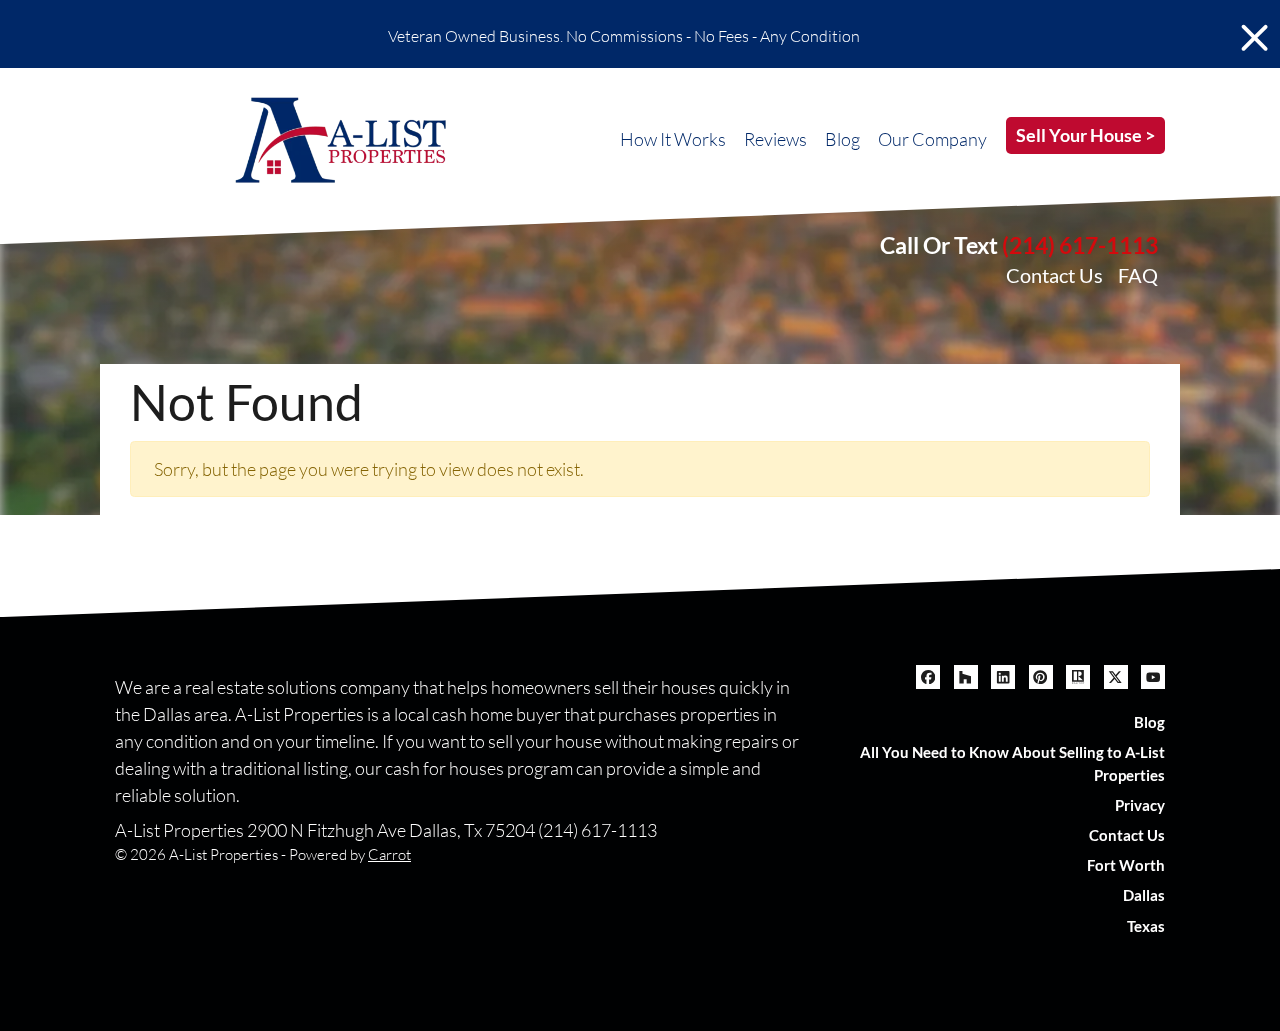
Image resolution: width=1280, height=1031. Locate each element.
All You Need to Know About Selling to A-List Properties (1012, 763)
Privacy (1140, 805)
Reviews (775, 139)
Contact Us (1054, 275)
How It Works (673, 139)
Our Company (932, 139)
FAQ (1138, 275)
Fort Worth (1126, 865)
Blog (842, 139)
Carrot (389, 854)
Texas (1146, 926)
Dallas (1144, 895)
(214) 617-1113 (1080, 245)
